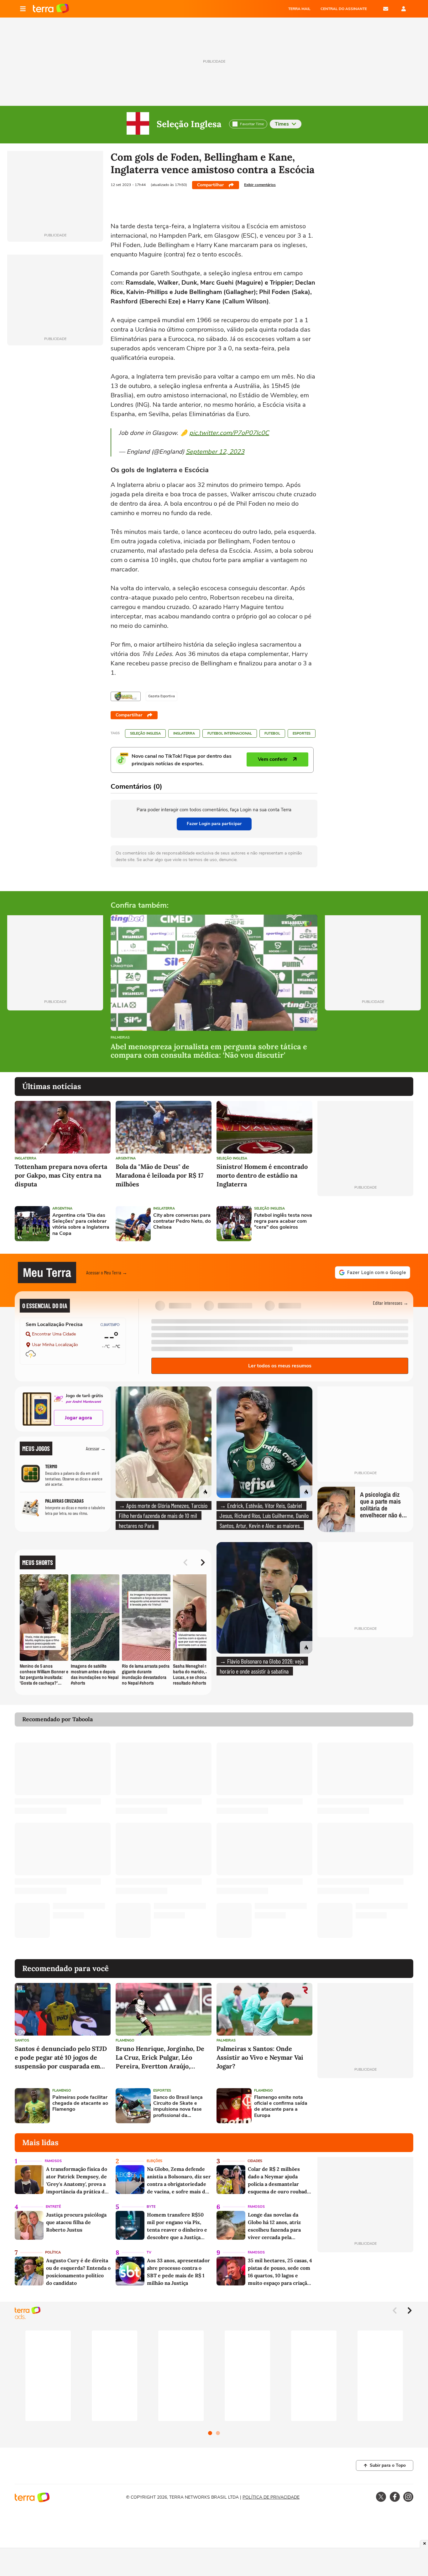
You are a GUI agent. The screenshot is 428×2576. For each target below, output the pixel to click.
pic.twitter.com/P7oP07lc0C (229, 433)
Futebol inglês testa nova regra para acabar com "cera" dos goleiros (283, 1221)
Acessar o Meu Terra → (107, 1272)
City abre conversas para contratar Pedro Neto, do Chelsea (182, 1221)
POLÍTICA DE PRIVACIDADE (271, 2497)
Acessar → (96, 1448)
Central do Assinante (344, 9)
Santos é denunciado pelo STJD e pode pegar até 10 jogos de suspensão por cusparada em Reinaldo (61, 2058)
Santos (22, 2040)
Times (282, 124)
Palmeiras (120, 1038)
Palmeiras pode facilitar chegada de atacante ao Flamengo (80, 2104)
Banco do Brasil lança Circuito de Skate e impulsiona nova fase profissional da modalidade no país (178, 2106)
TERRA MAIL (299, 9)
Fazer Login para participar (214, 824)
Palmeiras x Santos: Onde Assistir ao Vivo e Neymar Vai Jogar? (260, 2057)
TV (149, 2252)
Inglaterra (184, 733)
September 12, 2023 (215, 452)
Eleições (154, 2161)
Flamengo (125, 2040)
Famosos (53, 2161)
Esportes (302, 733)
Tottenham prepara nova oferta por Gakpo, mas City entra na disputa (61, 1175)
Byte (151, 2207)
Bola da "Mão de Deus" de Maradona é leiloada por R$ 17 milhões (159, 1175)
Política (53, 2252)
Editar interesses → (391, 1303)
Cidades (255, 2161)
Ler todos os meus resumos (280, 1366)
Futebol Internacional (230, 733)
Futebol (272, 733)
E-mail (386, 9)
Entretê (53, 2207)
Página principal (51, 9)
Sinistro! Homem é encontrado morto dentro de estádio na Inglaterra (262, 1175)
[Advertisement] (365, 1224)
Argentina (126, 1158)
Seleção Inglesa (189, 124)
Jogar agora (78, 1418)
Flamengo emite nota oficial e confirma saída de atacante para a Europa (281, 2106)
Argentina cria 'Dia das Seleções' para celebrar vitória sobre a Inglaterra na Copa (81, 1224)
